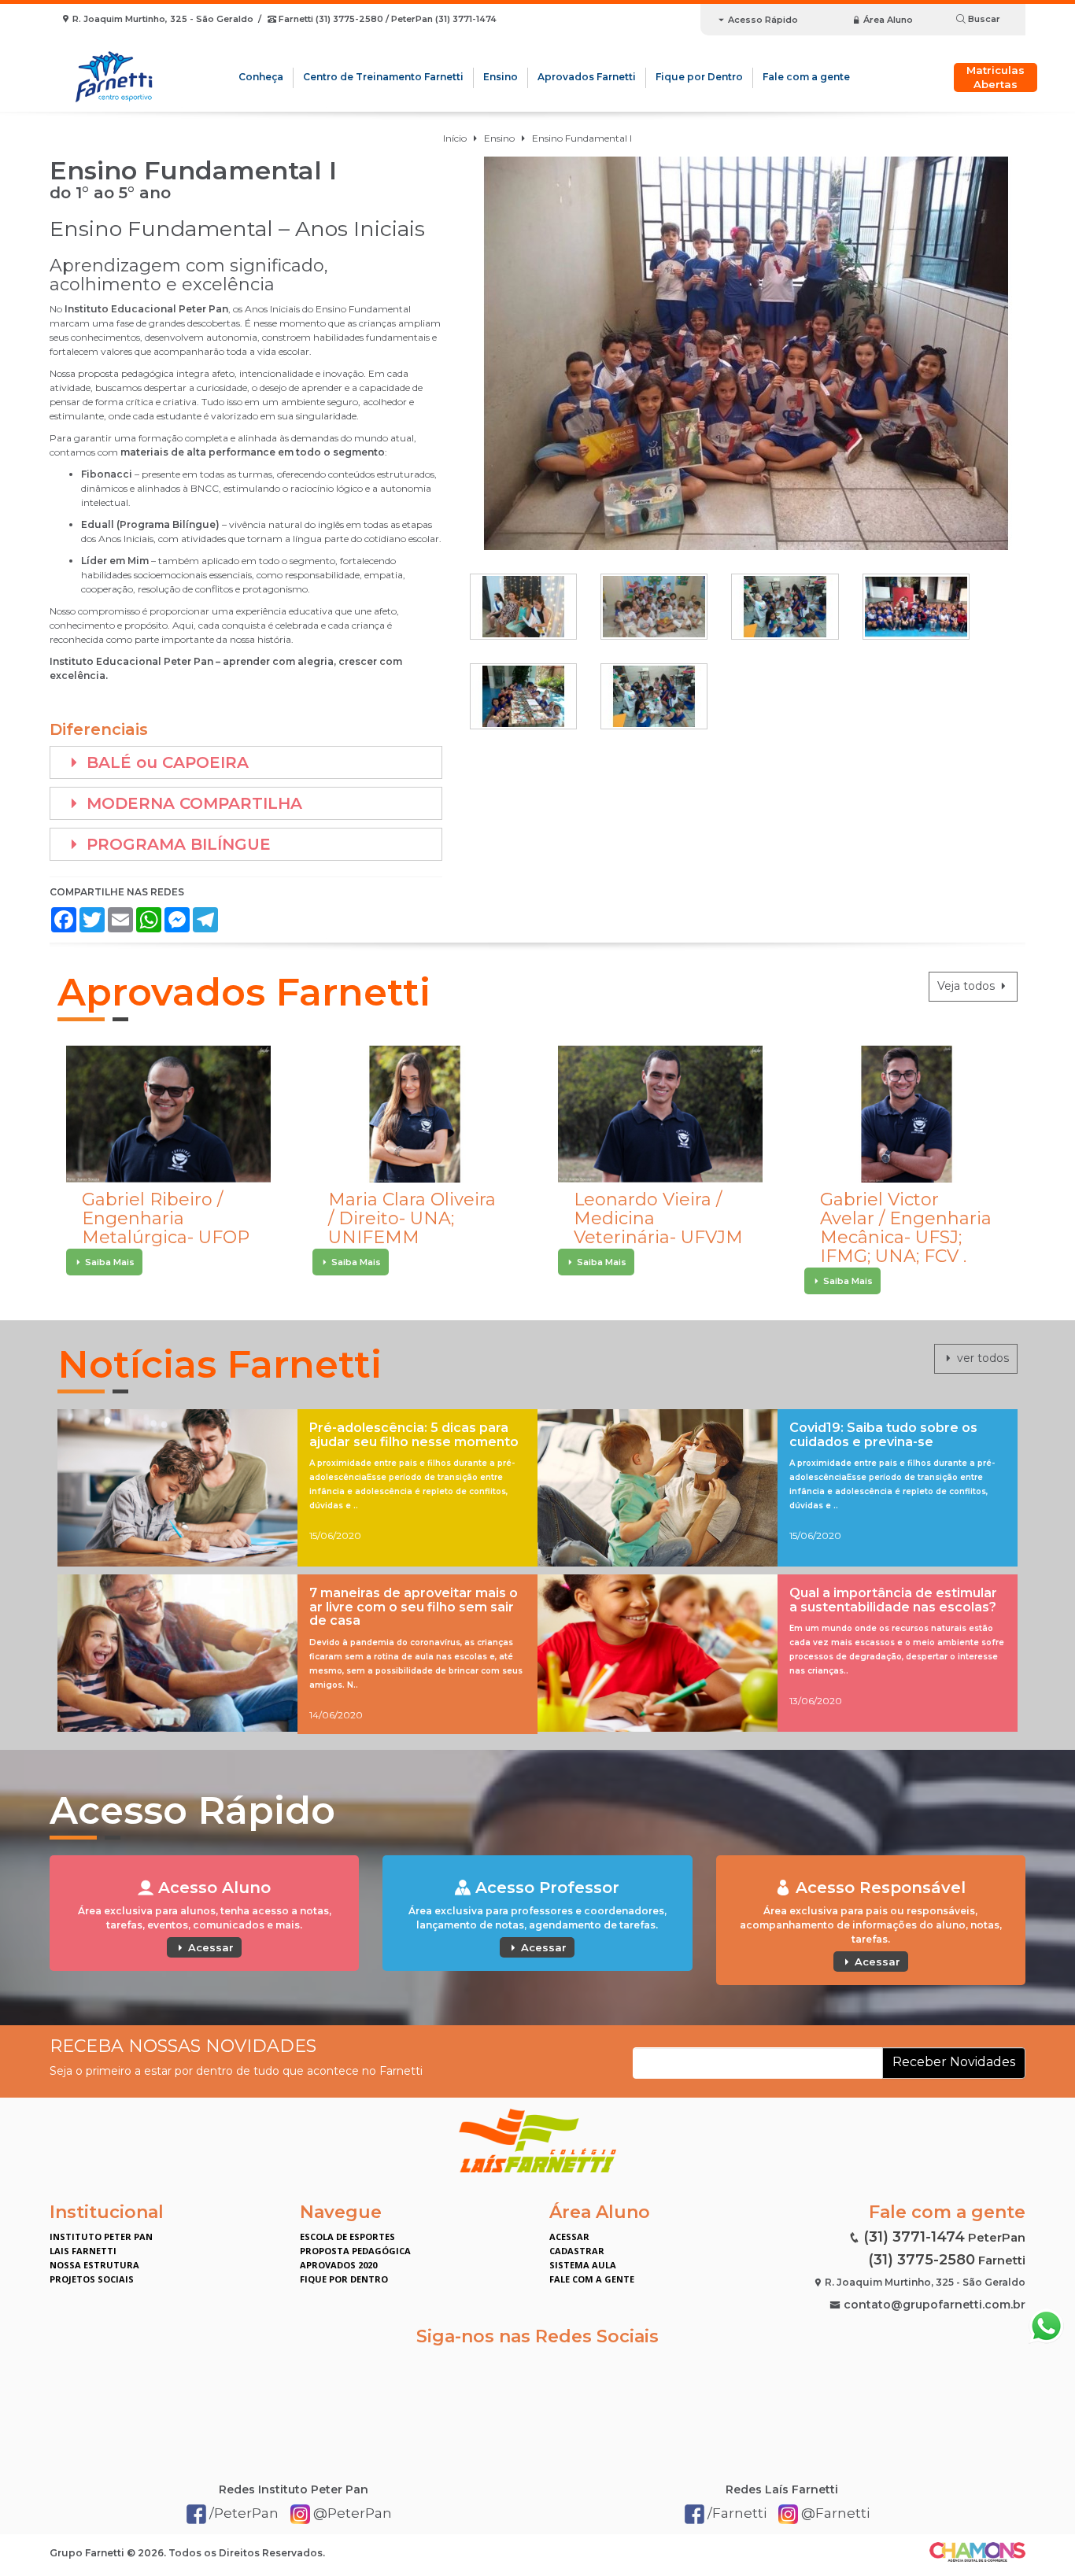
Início (455, 138)
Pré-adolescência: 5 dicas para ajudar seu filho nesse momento (414, 1435)
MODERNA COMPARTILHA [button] (192, 803)
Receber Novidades (954, 2062)
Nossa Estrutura (94, 2265)
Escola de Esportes (347, 2236)
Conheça (261, 77)
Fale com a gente (806, 77)
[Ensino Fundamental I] (746, 353)
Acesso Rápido (762, 20)
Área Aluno (887, 20)
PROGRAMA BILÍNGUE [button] (176, 844)
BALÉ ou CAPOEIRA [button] (165, 762)
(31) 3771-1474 (914, 2237)
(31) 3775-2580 (922, 2260)
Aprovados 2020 (338, 2265)
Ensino (501, 77)
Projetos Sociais (92, 2279)
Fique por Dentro (699, 77)
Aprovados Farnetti (587, 77)
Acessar (209, 1947)
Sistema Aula (583, 2265)
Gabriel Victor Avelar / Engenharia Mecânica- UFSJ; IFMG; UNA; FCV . (906, 1228)
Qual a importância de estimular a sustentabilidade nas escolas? (893, 1600)
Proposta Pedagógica (355, 2251)
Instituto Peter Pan (101, 2236)
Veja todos (968, 986)
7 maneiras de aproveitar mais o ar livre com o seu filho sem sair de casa (414, 1607)
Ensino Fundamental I (582, 138)
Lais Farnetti (83, 2251)
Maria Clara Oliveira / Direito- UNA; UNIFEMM (412, 1218)
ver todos (981, 1358)
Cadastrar (577, 2251)
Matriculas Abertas (996, 77)
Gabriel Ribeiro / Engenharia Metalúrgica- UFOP (166, 1218)
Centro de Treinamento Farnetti (383, 77)
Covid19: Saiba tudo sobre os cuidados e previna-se (883, 1435)
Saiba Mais (109, 1262)
